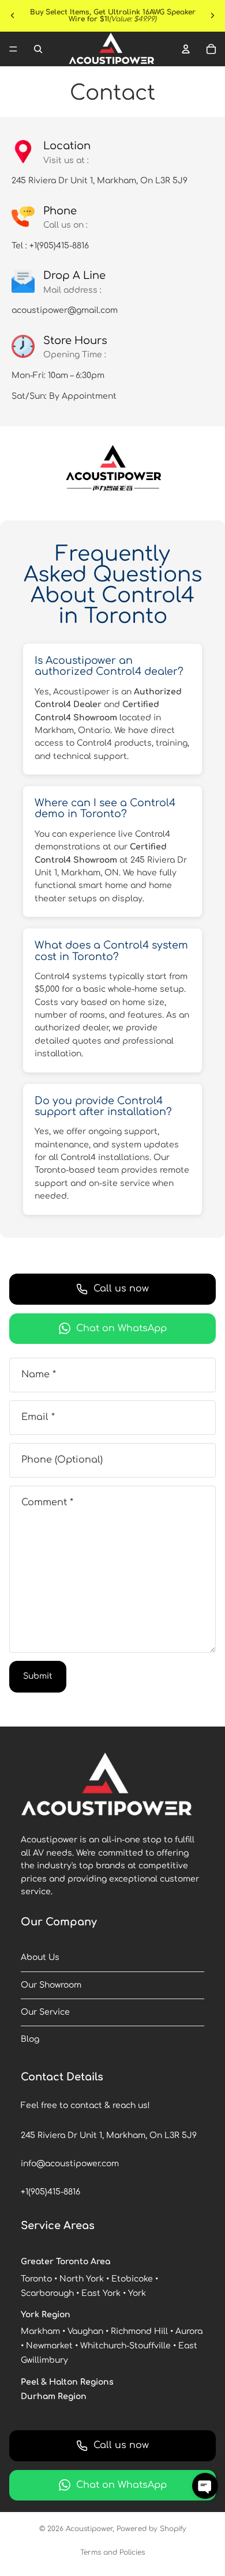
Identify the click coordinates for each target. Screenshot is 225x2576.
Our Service (45, 2012)
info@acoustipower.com (70, 2164)
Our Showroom (51, 1985)
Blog (30, 2039)
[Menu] (13, 49)
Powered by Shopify (151, 2529)
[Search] (38, 49)
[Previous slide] (13, 16)
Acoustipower (89, 2529)
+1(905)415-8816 (50, 2192)
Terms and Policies (112, 2552)
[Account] (186, 49)
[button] (205, 2486)
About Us (40, 1957)
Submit (38, 1676)
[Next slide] (212, 16)
